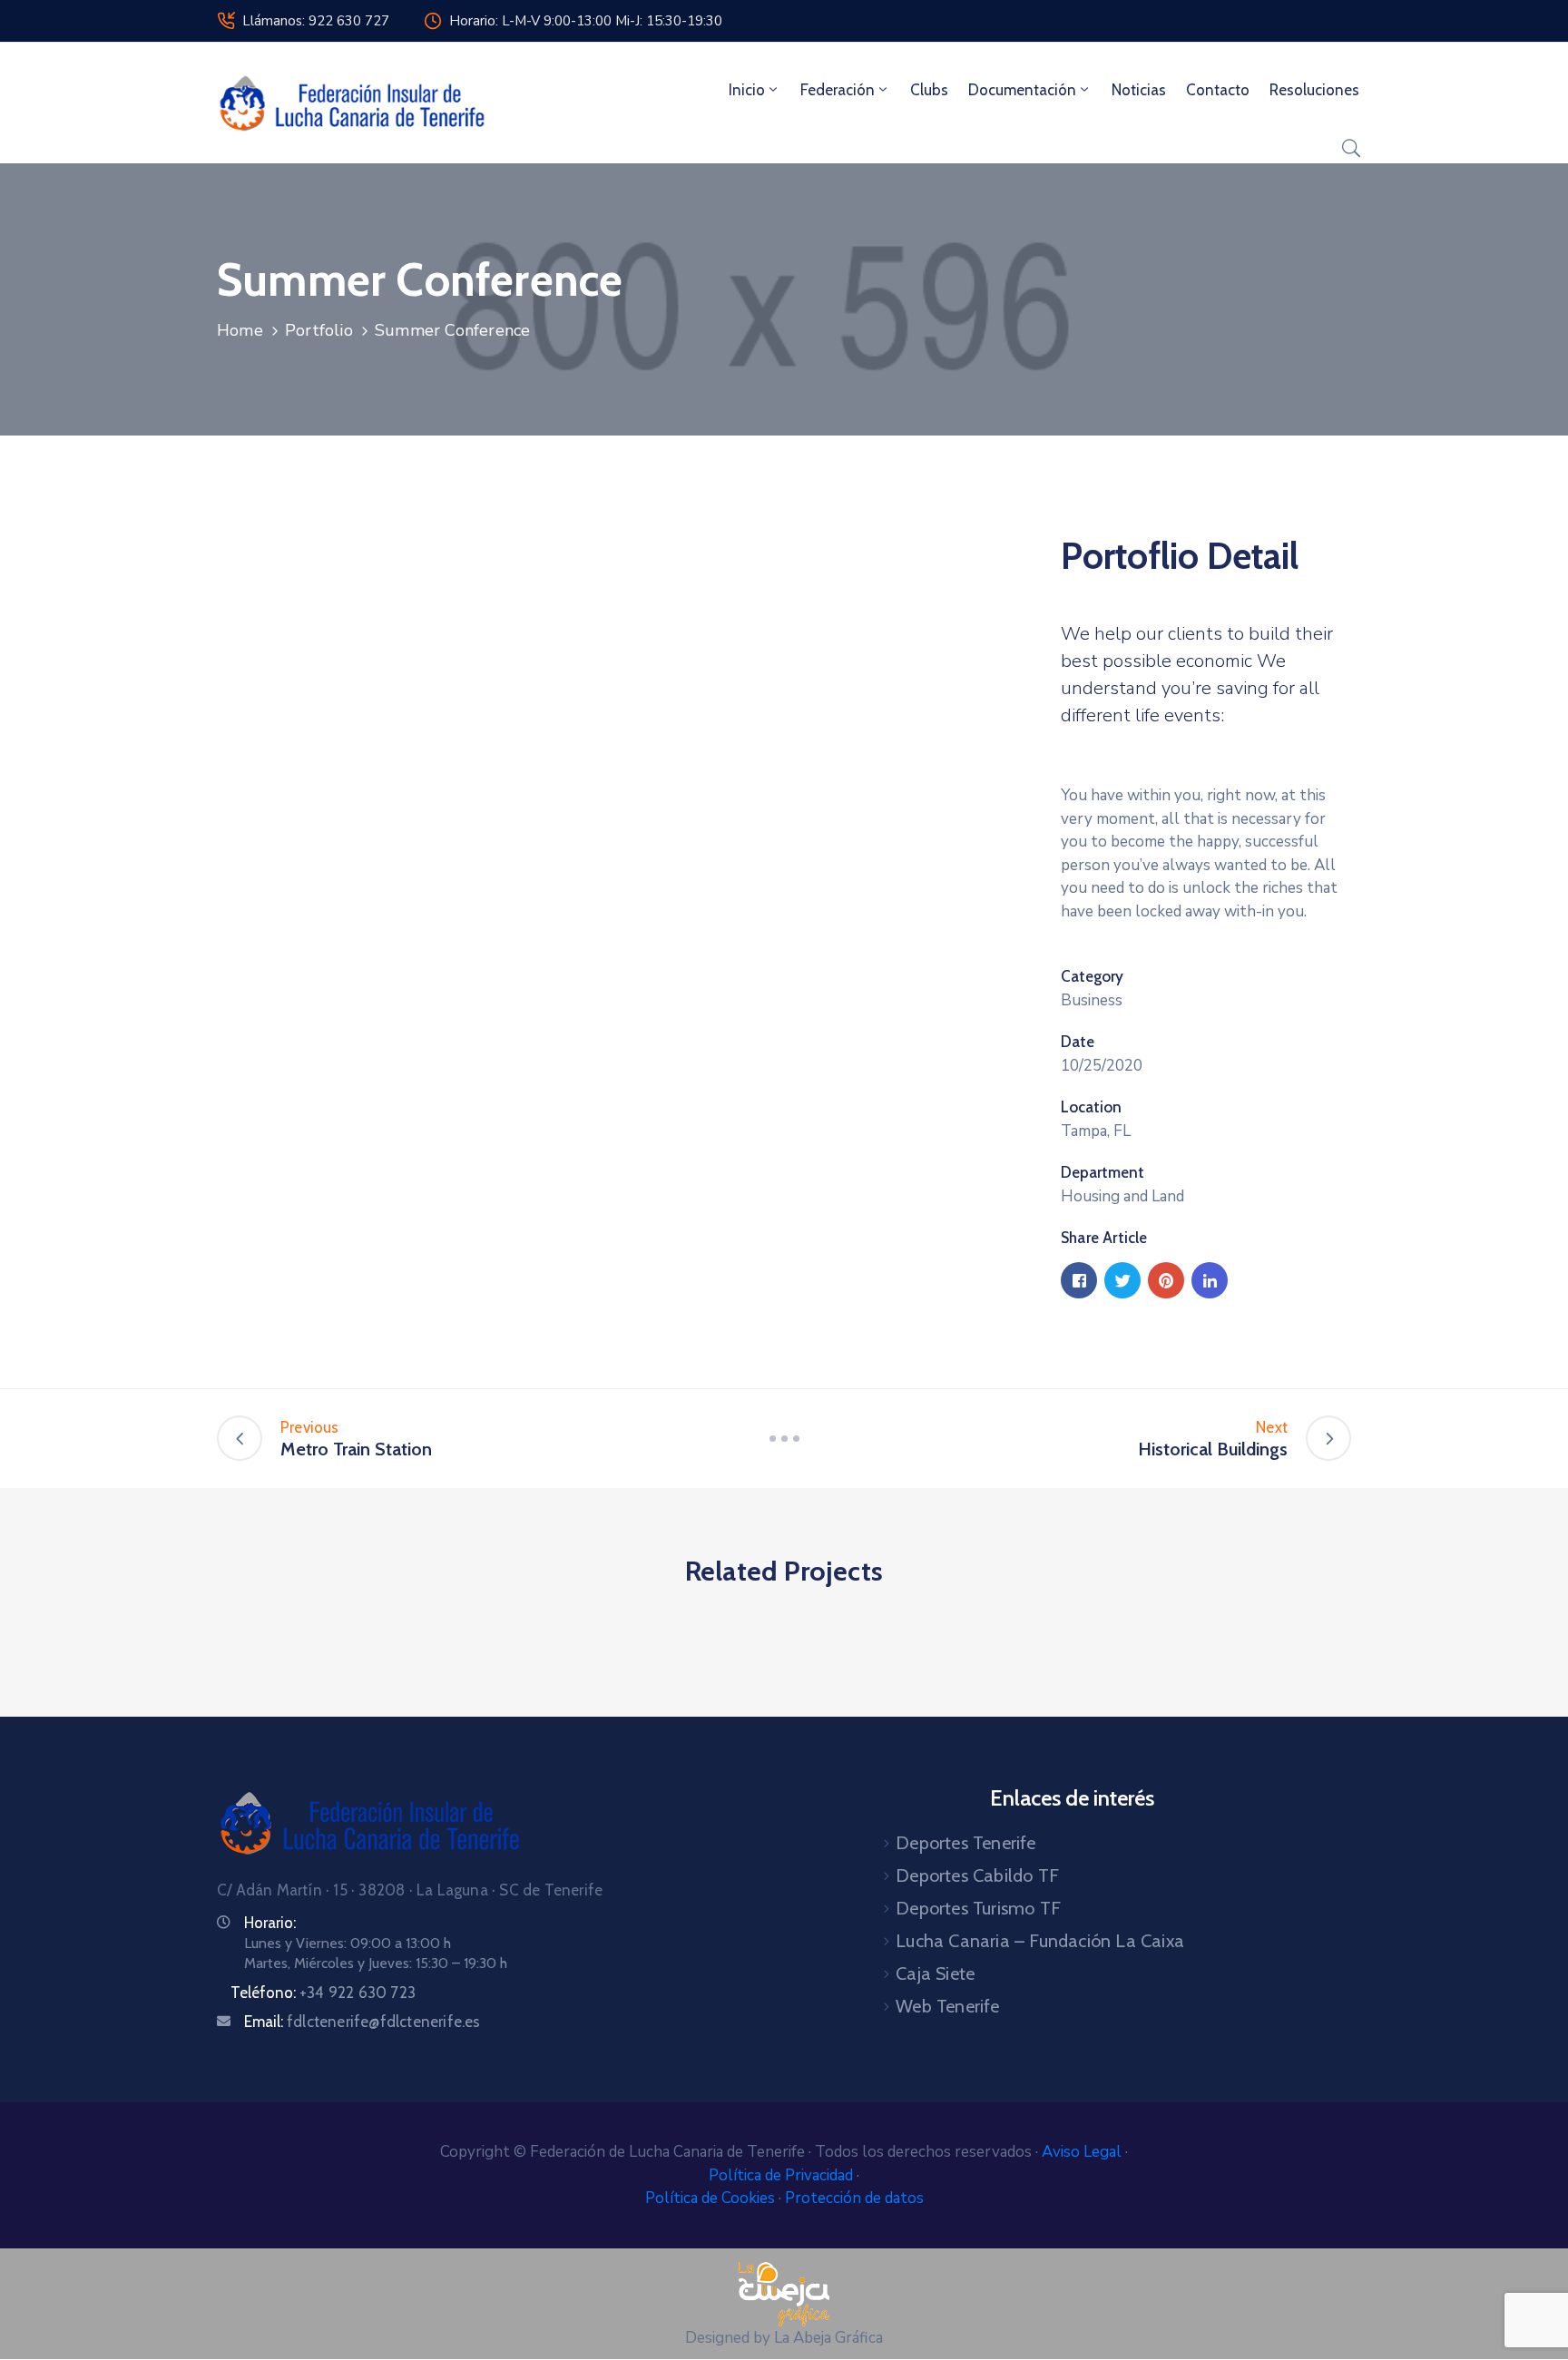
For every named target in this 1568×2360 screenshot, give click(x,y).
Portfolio (319, 330)
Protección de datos (854, 2198)
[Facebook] (1079, 1280)
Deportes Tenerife (965, 1843)
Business (1092, 1000)
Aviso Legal (1083, 2152)
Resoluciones (1314, 90)
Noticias (1139, 90)
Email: (363, 2022)
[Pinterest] (1166, 1280)
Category (1092, 976)
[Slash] (784, 1438)
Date (1078, 1042)
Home (240, 330)
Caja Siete (935, 1973)
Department (1102, 1172)
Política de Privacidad (783, 2175)
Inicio (747, 90)
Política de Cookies (712, 2198)
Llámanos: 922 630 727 (316, 21)
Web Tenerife (947, 2006)
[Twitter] (1122, 1280)
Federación (838, 90)
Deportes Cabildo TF (977, 1875)
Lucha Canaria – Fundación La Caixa (1040, 1941)
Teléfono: (323, 1993)
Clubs (929, 90)
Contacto (1218, 90)
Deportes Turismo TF (978, 1908)
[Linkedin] (1210, 1280)
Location (1091, 1107)
